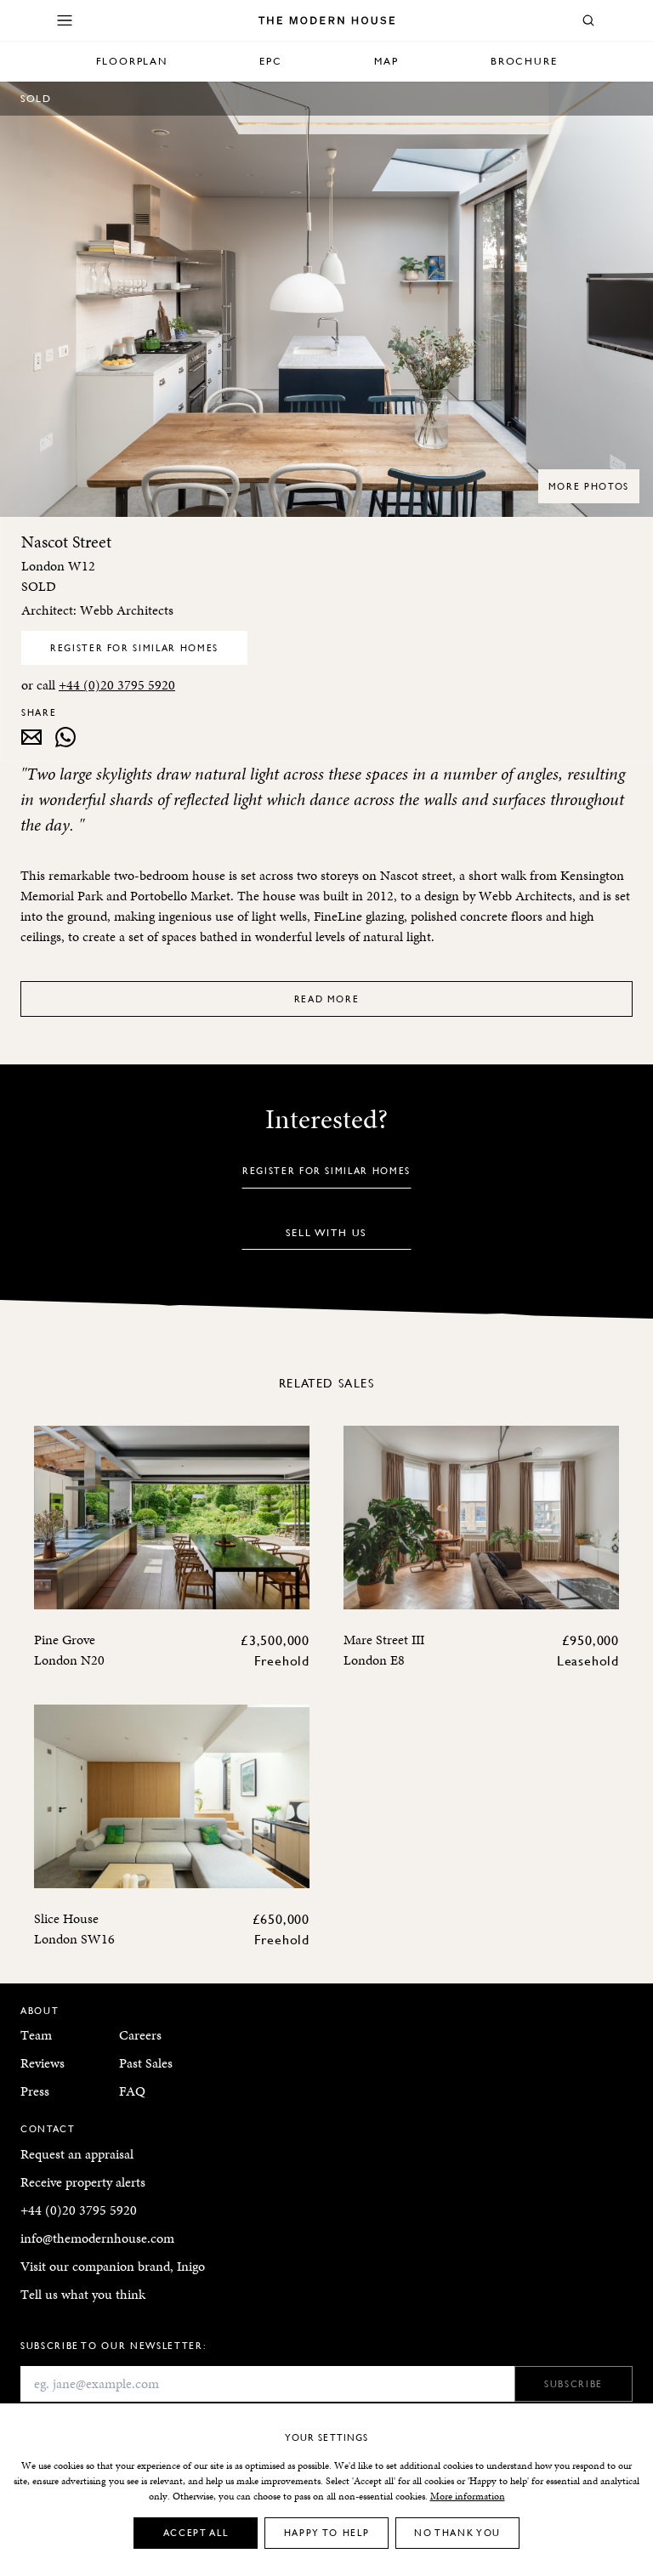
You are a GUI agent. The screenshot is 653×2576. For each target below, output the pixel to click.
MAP (386, 61)
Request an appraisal (77, 2154)
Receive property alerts (83, 2182)
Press (35, 2091)
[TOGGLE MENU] (65, 20)
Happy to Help (326, 2532)
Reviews (43, 2063)
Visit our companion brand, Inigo (113, 2266)
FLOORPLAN (132, 61)
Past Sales (146, 2063)
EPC (270, 61)
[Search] (588, 20)
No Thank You (457, 2532)
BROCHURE (524, 61)
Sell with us (327, 1232)
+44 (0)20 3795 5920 (117, 685)
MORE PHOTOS (589, 486)
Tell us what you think (83, 2294)
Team (36, 2035)
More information (468, 2496)
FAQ (132, 2091)
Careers (140, 2035)
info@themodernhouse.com (97, 2238)
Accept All (196, 2532)
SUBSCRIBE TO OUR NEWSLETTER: (113, 2345)
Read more (327, 999)
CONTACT (48, 2128)
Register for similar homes (134, 647)
